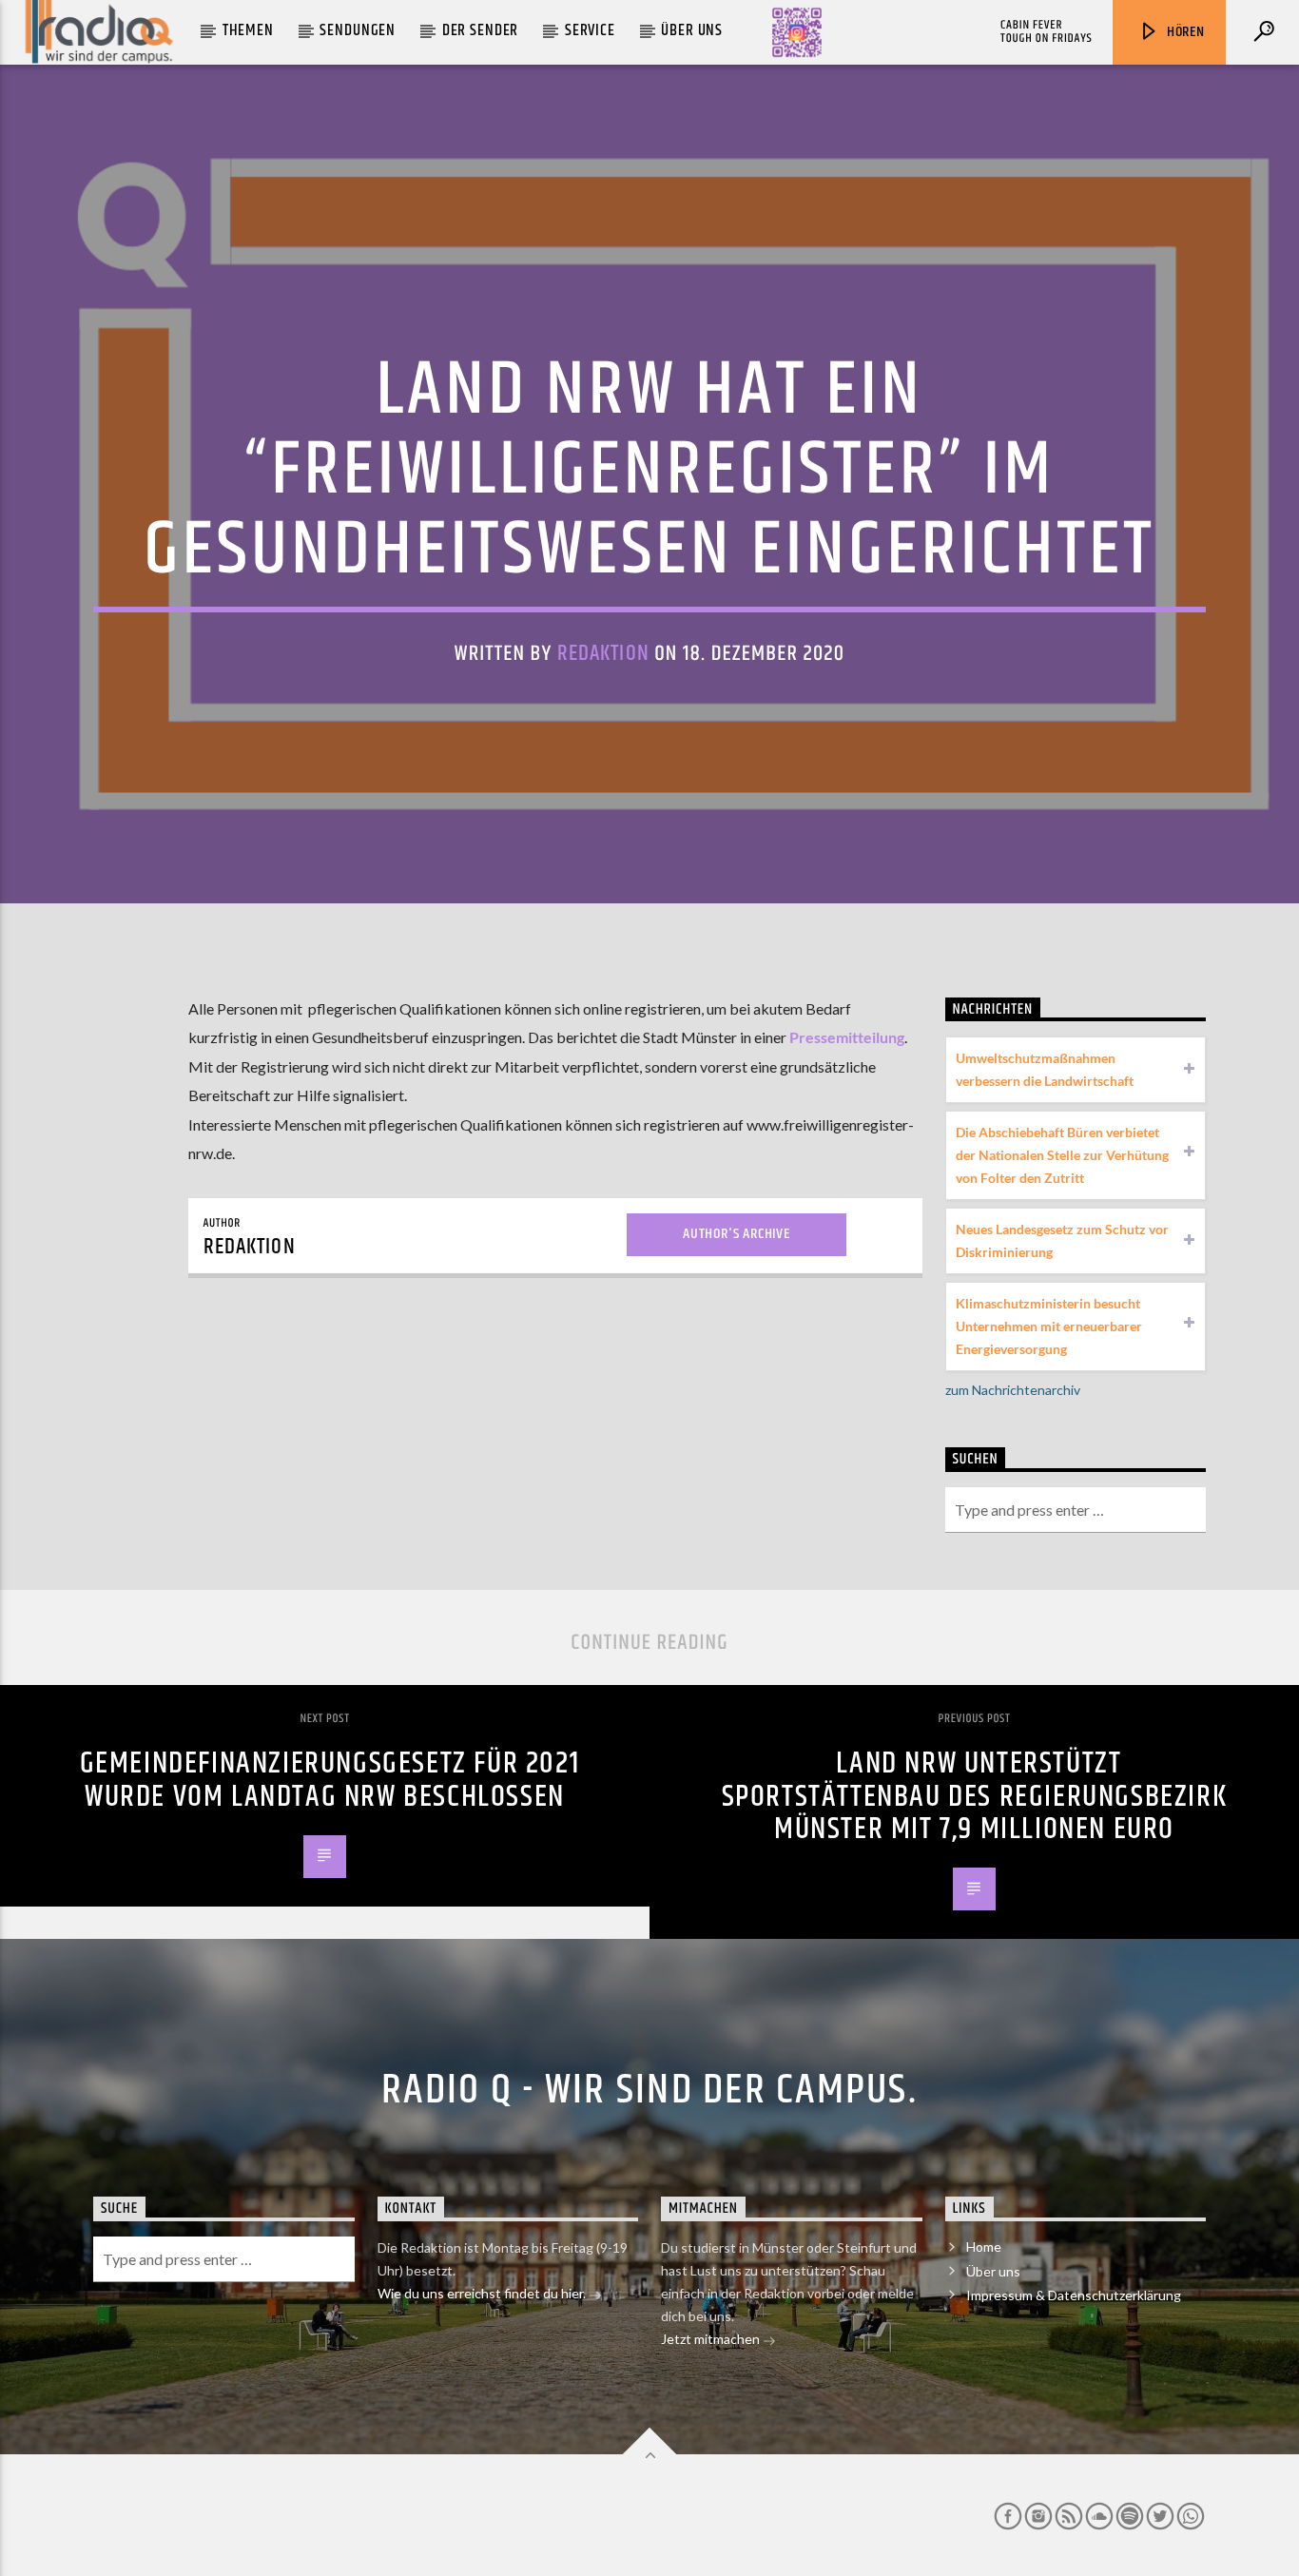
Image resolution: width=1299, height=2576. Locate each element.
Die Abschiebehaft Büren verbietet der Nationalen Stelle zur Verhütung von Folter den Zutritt (1062, 1155)
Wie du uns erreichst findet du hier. (483, 2293)
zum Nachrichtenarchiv (1013, 1390)
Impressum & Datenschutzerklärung (1074, 2295)
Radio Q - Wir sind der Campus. (649, 2090)
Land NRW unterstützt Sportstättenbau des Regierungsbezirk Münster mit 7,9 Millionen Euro (975, 1796)
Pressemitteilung (847, 1037)
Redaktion (603, 654)
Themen (248, 30)
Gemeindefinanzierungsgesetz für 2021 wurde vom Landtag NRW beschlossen (330, 1780)
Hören (1184, 32)
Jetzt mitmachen (712, 2339)
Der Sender (481, 30)
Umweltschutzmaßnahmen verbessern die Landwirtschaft (1045, 1069)
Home (984, 2247)
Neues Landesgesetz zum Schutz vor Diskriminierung (1062, 1240)
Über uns (692, 30)
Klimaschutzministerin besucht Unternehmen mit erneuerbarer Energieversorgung (1049, 1326)
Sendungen (358, 30)
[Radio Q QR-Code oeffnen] (797, 32)
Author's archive (737, 1234)
